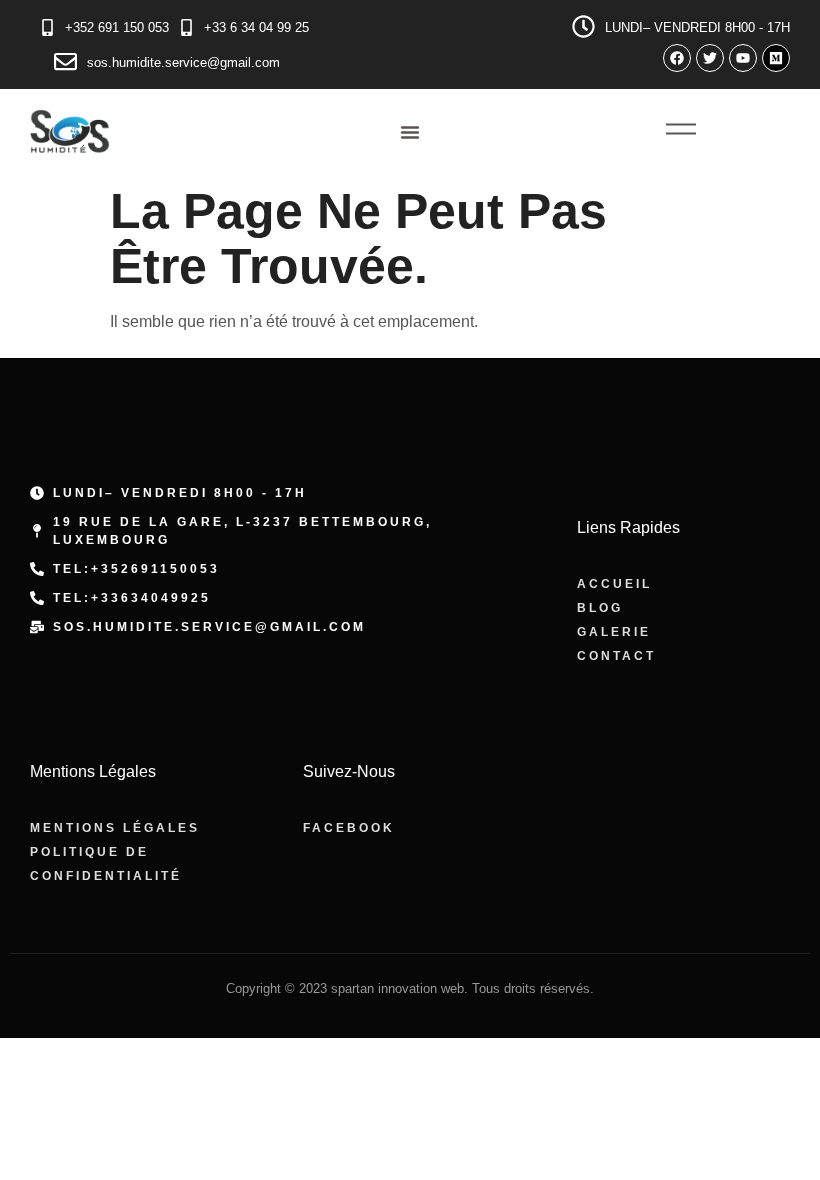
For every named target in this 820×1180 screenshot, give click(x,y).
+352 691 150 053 (117, 27)
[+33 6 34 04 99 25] (186, 27)
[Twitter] (710, 58)
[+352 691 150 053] (47, 27)
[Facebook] (677, 58)
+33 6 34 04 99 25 (256, 27)
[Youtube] (743, 58)
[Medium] (776, 58)
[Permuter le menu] (410, 132)
